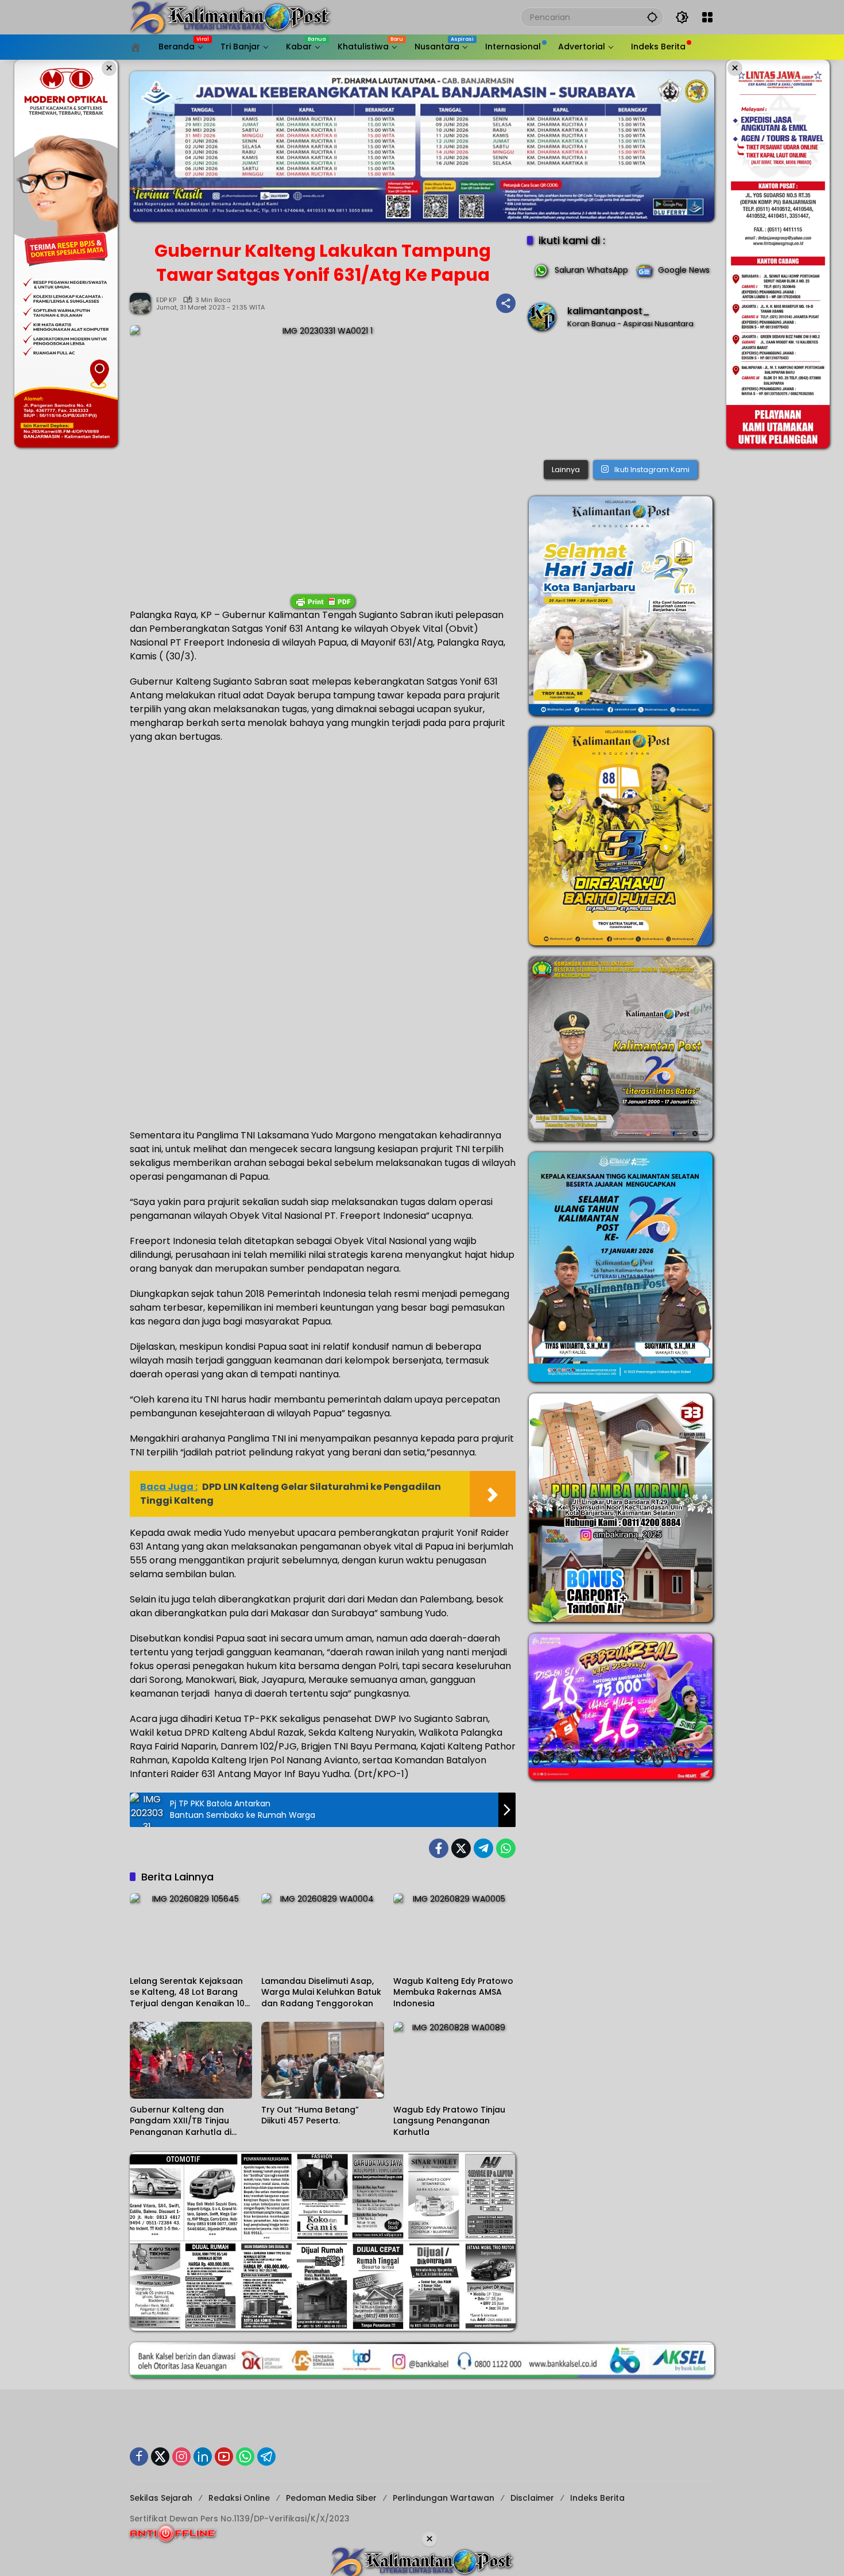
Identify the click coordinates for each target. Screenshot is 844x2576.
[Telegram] (483, 1848)
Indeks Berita (597, 2498)
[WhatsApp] (506, 1848)
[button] (652, 17)
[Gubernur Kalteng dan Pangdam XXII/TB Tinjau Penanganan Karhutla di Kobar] (191, 2060)
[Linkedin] (203, 2457)
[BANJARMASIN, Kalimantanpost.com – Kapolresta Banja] (621, 398)
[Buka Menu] (707, 17)
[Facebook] (439, 1848)
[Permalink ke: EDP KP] (143, 303)
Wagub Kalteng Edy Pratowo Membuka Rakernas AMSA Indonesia (453, 1992)
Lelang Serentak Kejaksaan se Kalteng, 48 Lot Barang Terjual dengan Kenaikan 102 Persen (190, 1993)
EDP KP (166, 300)
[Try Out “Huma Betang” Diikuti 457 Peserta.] (322, 2060)
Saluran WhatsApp (591, 270)
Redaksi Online (239, 2498)
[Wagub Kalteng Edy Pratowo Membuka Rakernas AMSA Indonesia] (454, 1932)
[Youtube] (224, 2457)
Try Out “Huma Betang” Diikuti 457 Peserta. (310, 2116)
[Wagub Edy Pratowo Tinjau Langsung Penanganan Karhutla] (454, 2060)
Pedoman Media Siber (331, 2498)
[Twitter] (461, 1848)
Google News (684, 270)
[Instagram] (181, 2457)
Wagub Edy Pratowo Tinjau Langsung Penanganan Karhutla (449, 2121)
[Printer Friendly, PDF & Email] (323, 601)
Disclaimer (532, 2498)
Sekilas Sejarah (161, 2498)
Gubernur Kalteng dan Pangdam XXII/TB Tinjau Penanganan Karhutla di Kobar (181, 2121)
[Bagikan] (506, 303)
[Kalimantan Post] (230, 17)
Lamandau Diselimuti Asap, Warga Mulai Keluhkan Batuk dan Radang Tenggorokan (321, 1992)
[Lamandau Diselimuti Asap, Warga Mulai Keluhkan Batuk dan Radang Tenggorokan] (322, 1932)
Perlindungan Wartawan (444, 2498)
